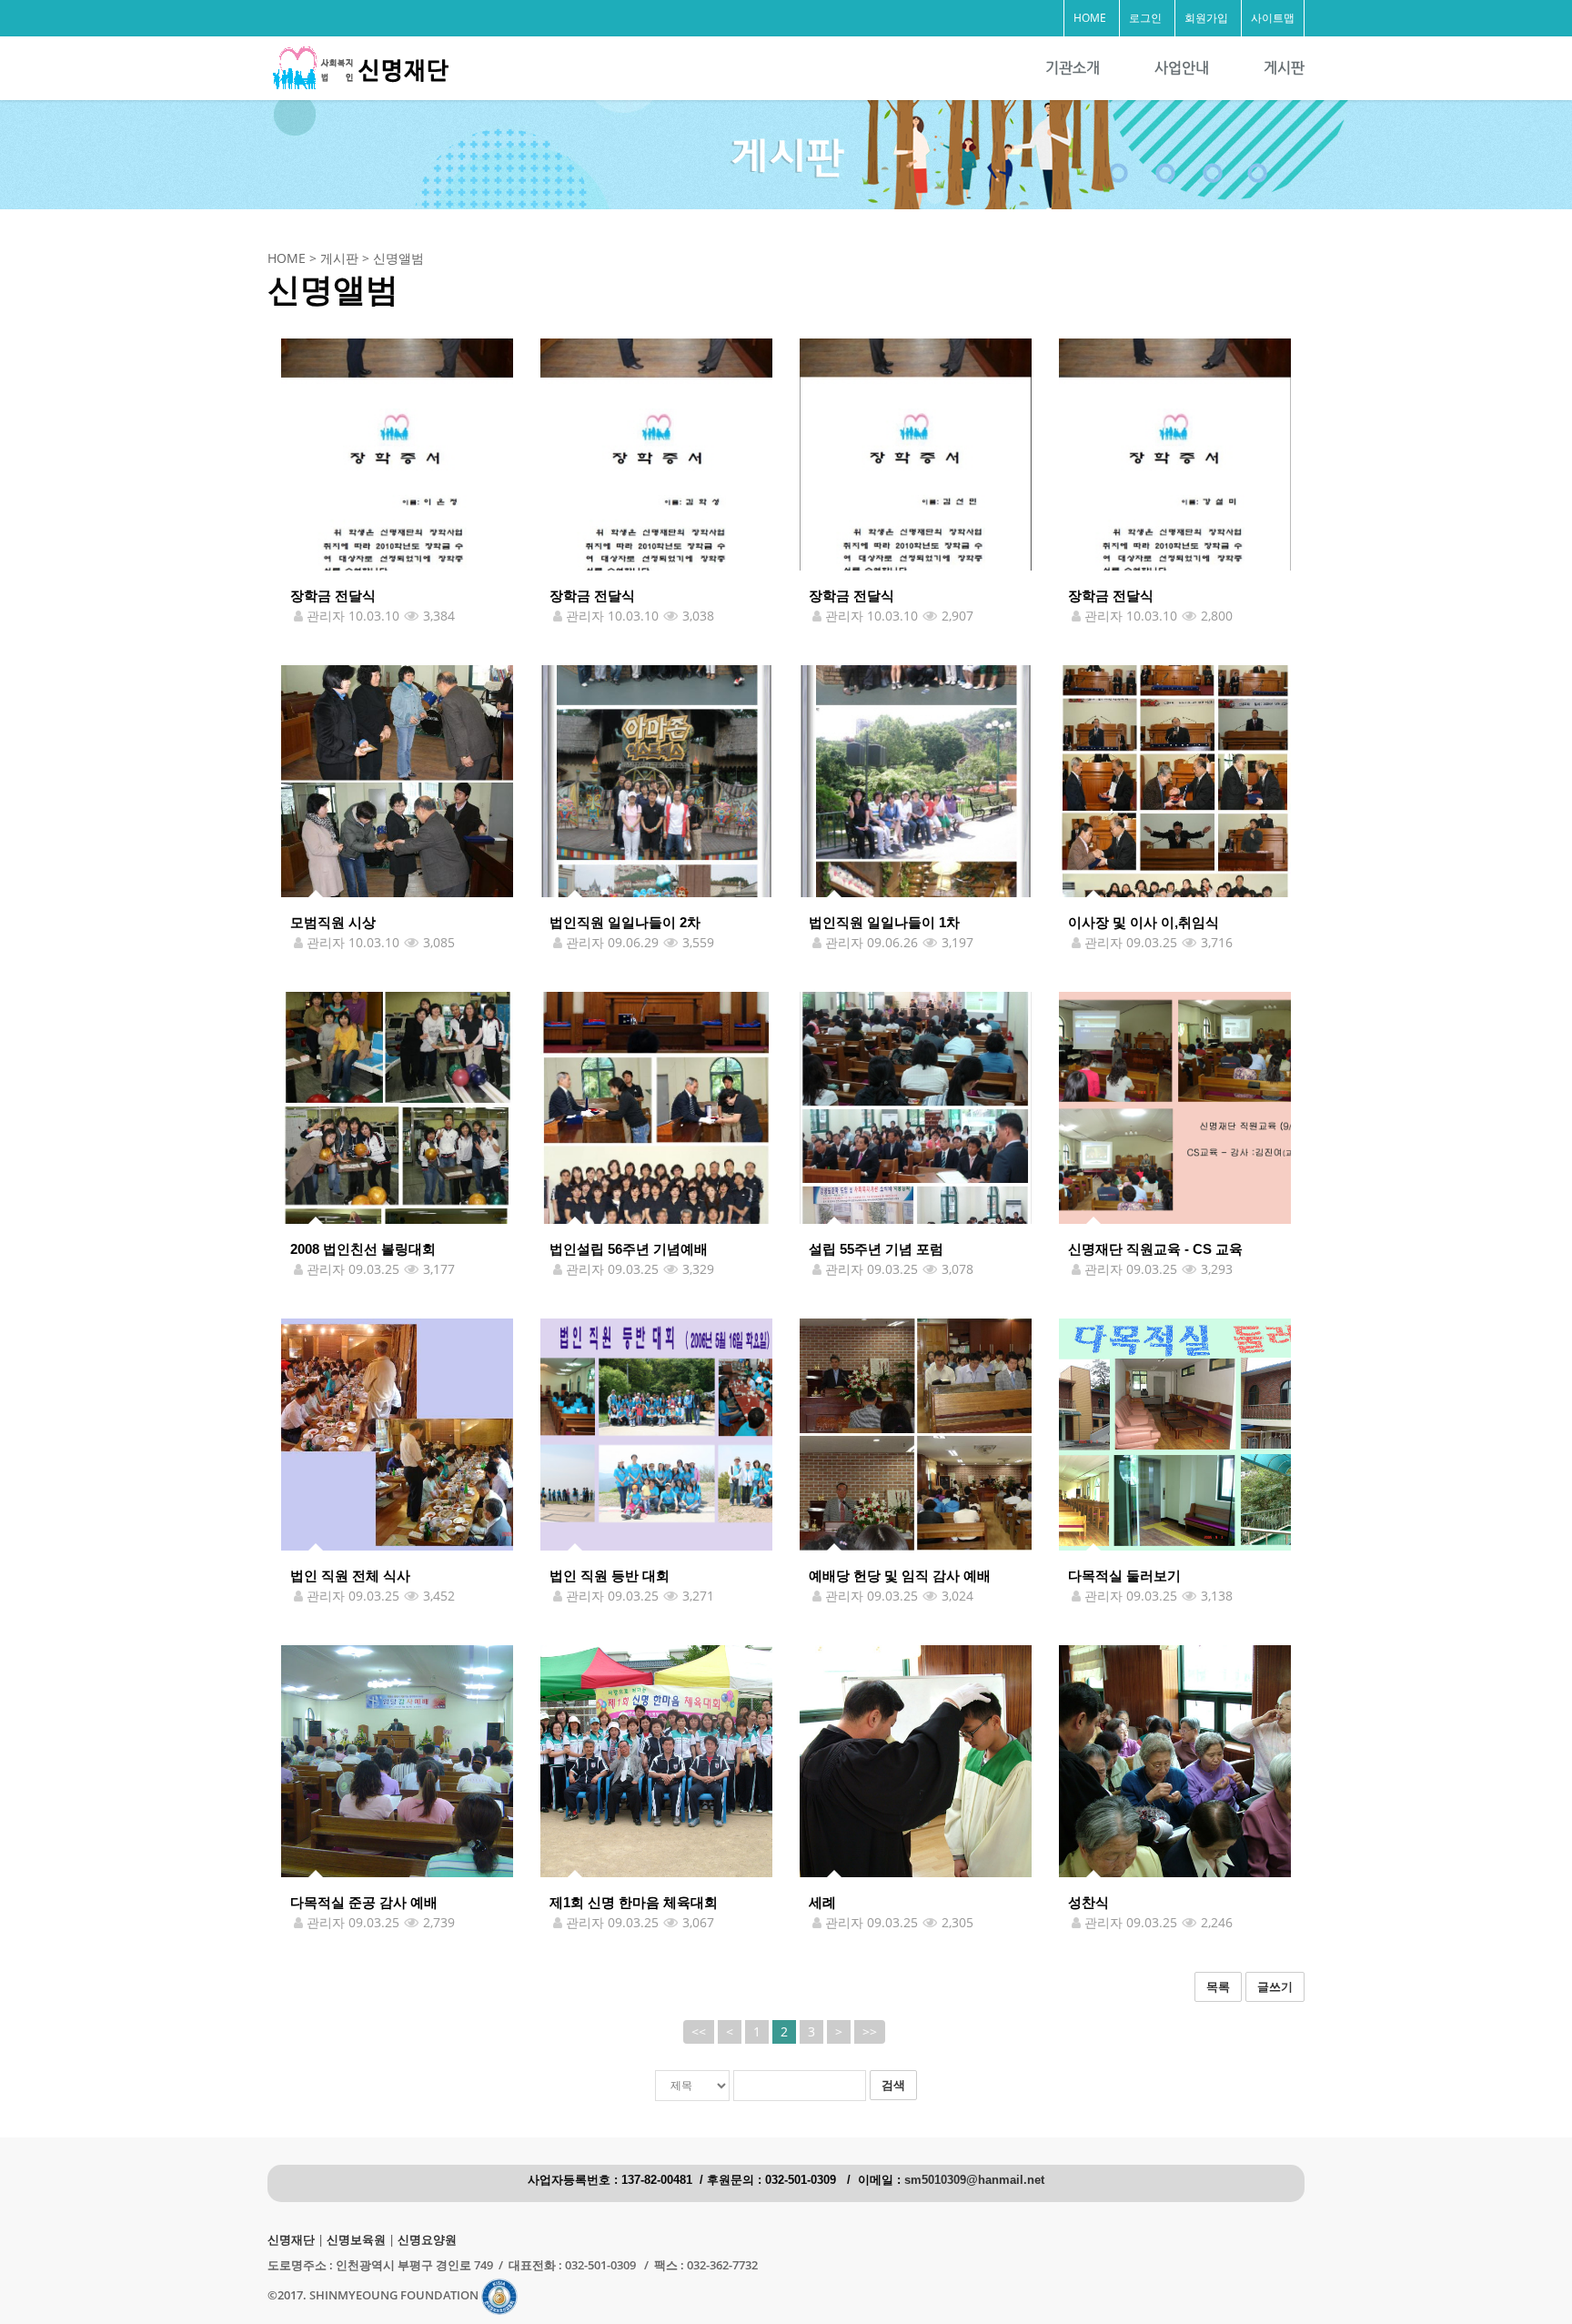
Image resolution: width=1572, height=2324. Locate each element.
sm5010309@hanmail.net (974, 2180)
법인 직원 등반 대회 (610, 1576)
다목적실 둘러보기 (1124, 1576)
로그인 (1145, 18)
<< (699, 2031)
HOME (1090, 18)
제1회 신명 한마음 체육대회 (634, 1902)
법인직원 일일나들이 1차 (884, 922)
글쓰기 (1275, 1986)
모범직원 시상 (333, 922)
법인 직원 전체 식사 (350, 1576)
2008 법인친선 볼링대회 (363, 1249)
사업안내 (1182, 68)
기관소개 (1073, 68)
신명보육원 (356, 2240)
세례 (822, 1902)
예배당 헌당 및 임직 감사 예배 (900, 1576)
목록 (1218, 1986)
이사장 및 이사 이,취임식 (1144, 922)
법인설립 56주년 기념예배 (629, 1249)
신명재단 (291, 2240)
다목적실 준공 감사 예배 (364, 1902)
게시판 (1284, 68)
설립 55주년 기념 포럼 (876, 1249)
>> (870, 2031)
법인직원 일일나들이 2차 (625, 922)
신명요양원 (427, 2240)
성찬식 (1088, 1902)
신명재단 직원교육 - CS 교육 (1155, 1249)
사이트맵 (1273, 18)
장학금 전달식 (333, 596)
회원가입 (1206, 18)
